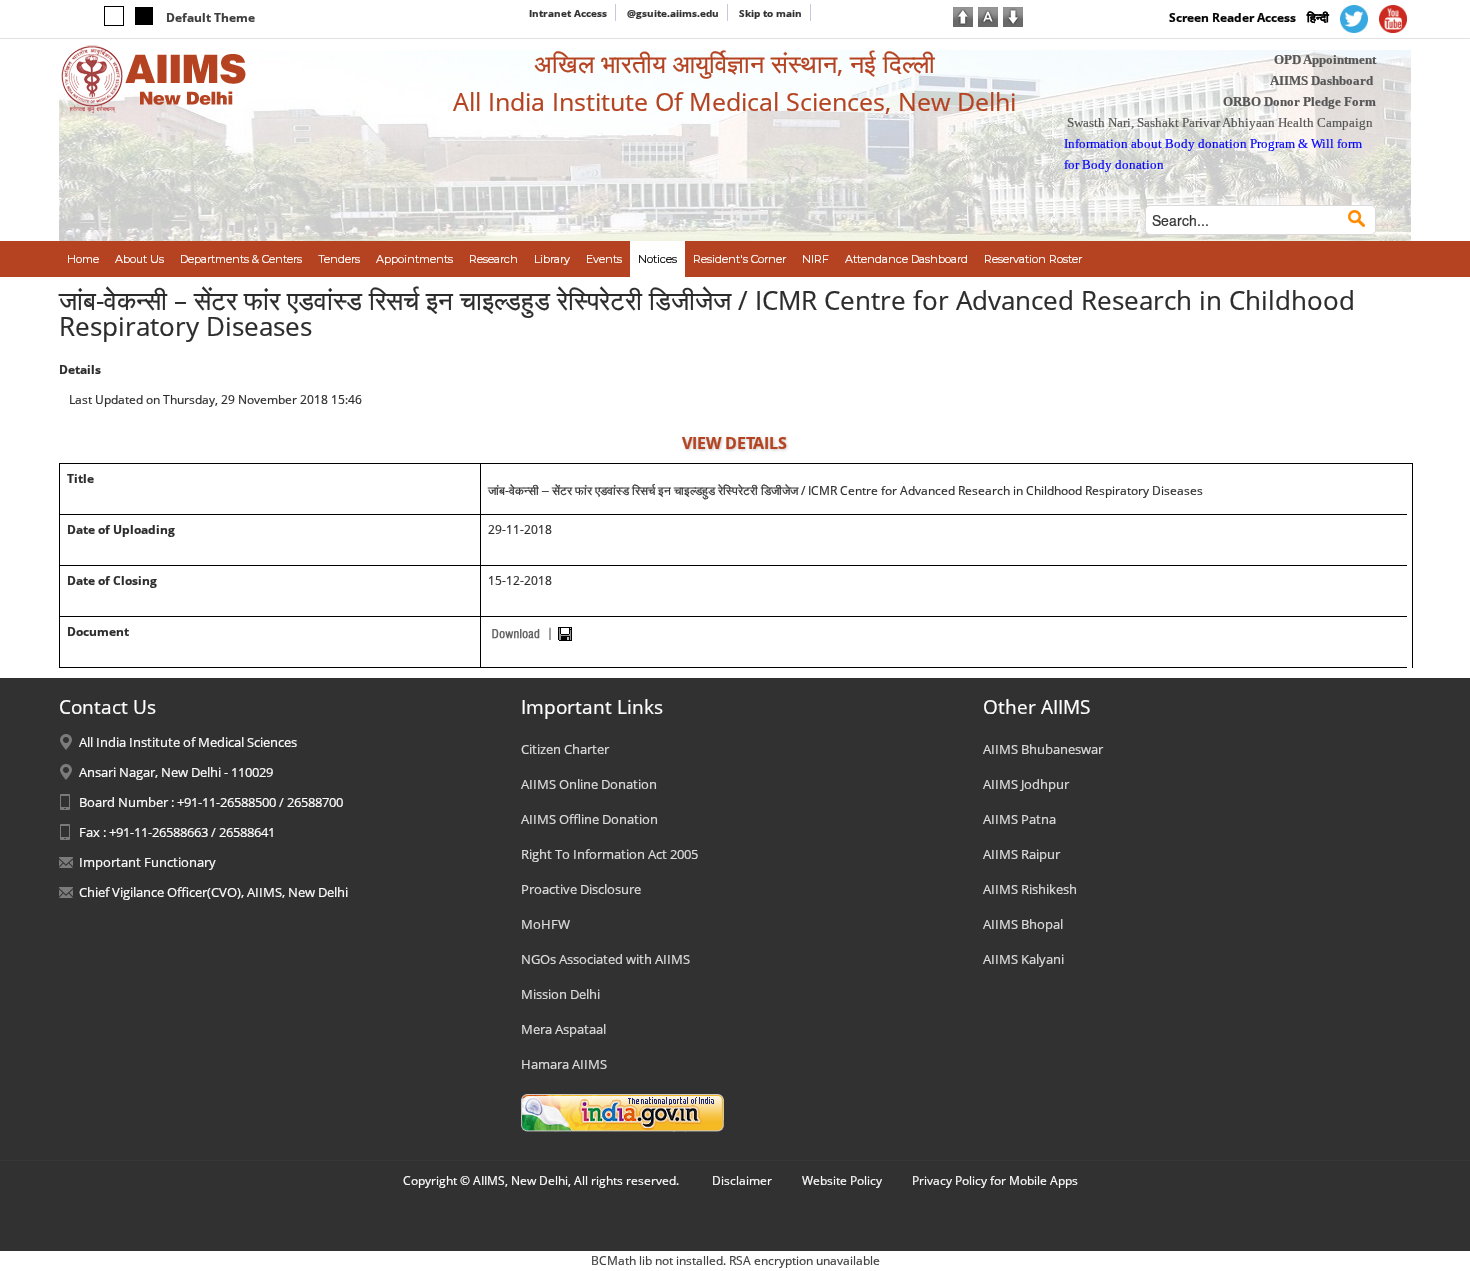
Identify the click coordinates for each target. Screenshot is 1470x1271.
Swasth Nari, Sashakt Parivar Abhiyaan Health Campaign (1220, 122)
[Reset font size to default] (988, 15)
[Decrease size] (1013, 15)
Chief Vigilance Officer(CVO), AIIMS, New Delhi (213, 892)
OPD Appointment (1325, 59)
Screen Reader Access (1232, 17)
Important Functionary (147, 862)
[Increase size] (963, 15)
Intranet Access (568, 13)
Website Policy (842, 1180)
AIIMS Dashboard (1321, 80)
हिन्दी (1318, 17)
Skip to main (770, 13)
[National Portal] (622, 1111)
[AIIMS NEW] (154, 78)
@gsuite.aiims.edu (673, 13)
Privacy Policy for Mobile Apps (995, 1180)
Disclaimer (742, 1180)
